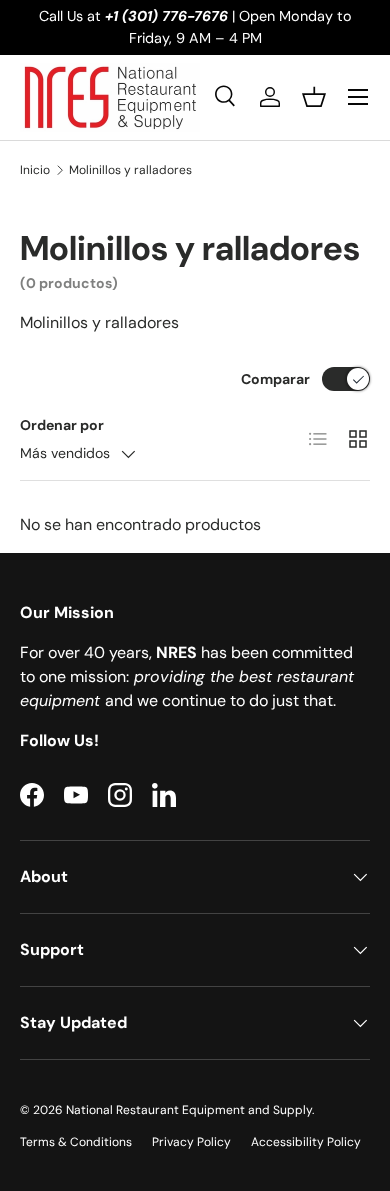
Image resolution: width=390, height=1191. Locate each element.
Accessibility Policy (306, 1142)
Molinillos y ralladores (130, 170)
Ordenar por (62, 425)
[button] (314, 97)
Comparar (275, 379)
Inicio (35, 170)
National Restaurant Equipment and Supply (189, 1110)
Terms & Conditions (76, 1142)
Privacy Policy (191, 1142)
